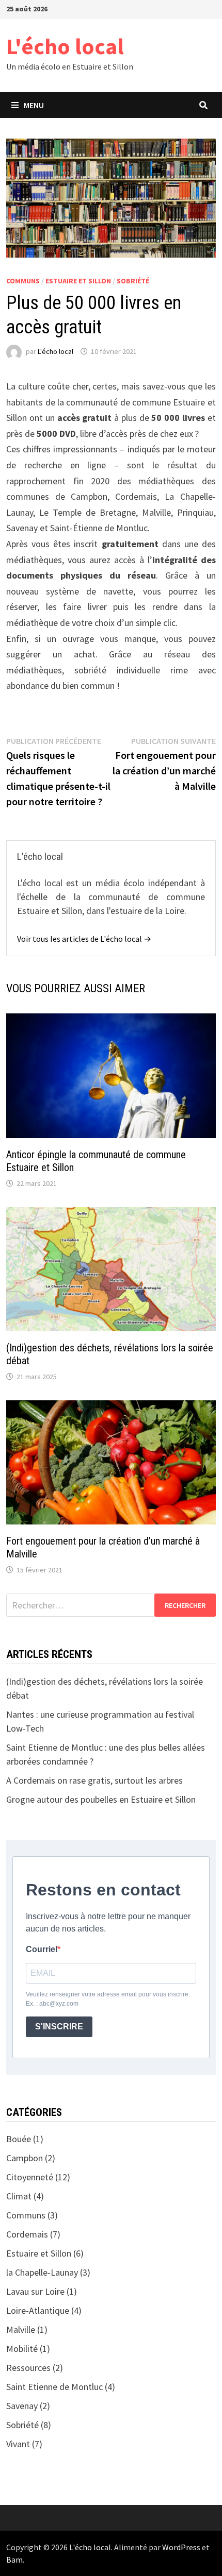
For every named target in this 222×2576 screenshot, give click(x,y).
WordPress (181, 2547)
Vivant (18, 2444)
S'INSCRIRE (59, 2027)
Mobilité (22, 2349)
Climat (19, 2196)
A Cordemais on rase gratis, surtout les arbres (94, 1780)
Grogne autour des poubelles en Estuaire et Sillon (101, 1799)
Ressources (28, 2368)
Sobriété (133, 281)
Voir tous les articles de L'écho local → (84, 939)
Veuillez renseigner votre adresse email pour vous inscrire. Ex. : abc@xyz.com (108, 1999)
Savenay (22, 2406)
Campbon (25, 2158)
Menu (34, 105)
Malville (21, 2329)
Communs (23, 281)
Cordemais (27, 2234)
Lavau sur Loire (35, 2291)
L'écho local (65, 46)
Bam (14, 2560)
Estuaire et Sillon (78, 281)
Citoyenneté (30, 2177)
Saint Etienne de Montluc (54, 2387)
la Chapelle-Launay (42, 2272)
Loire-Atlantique (38, 2310)
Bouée (19, 2139)
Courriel (42, 1949)
